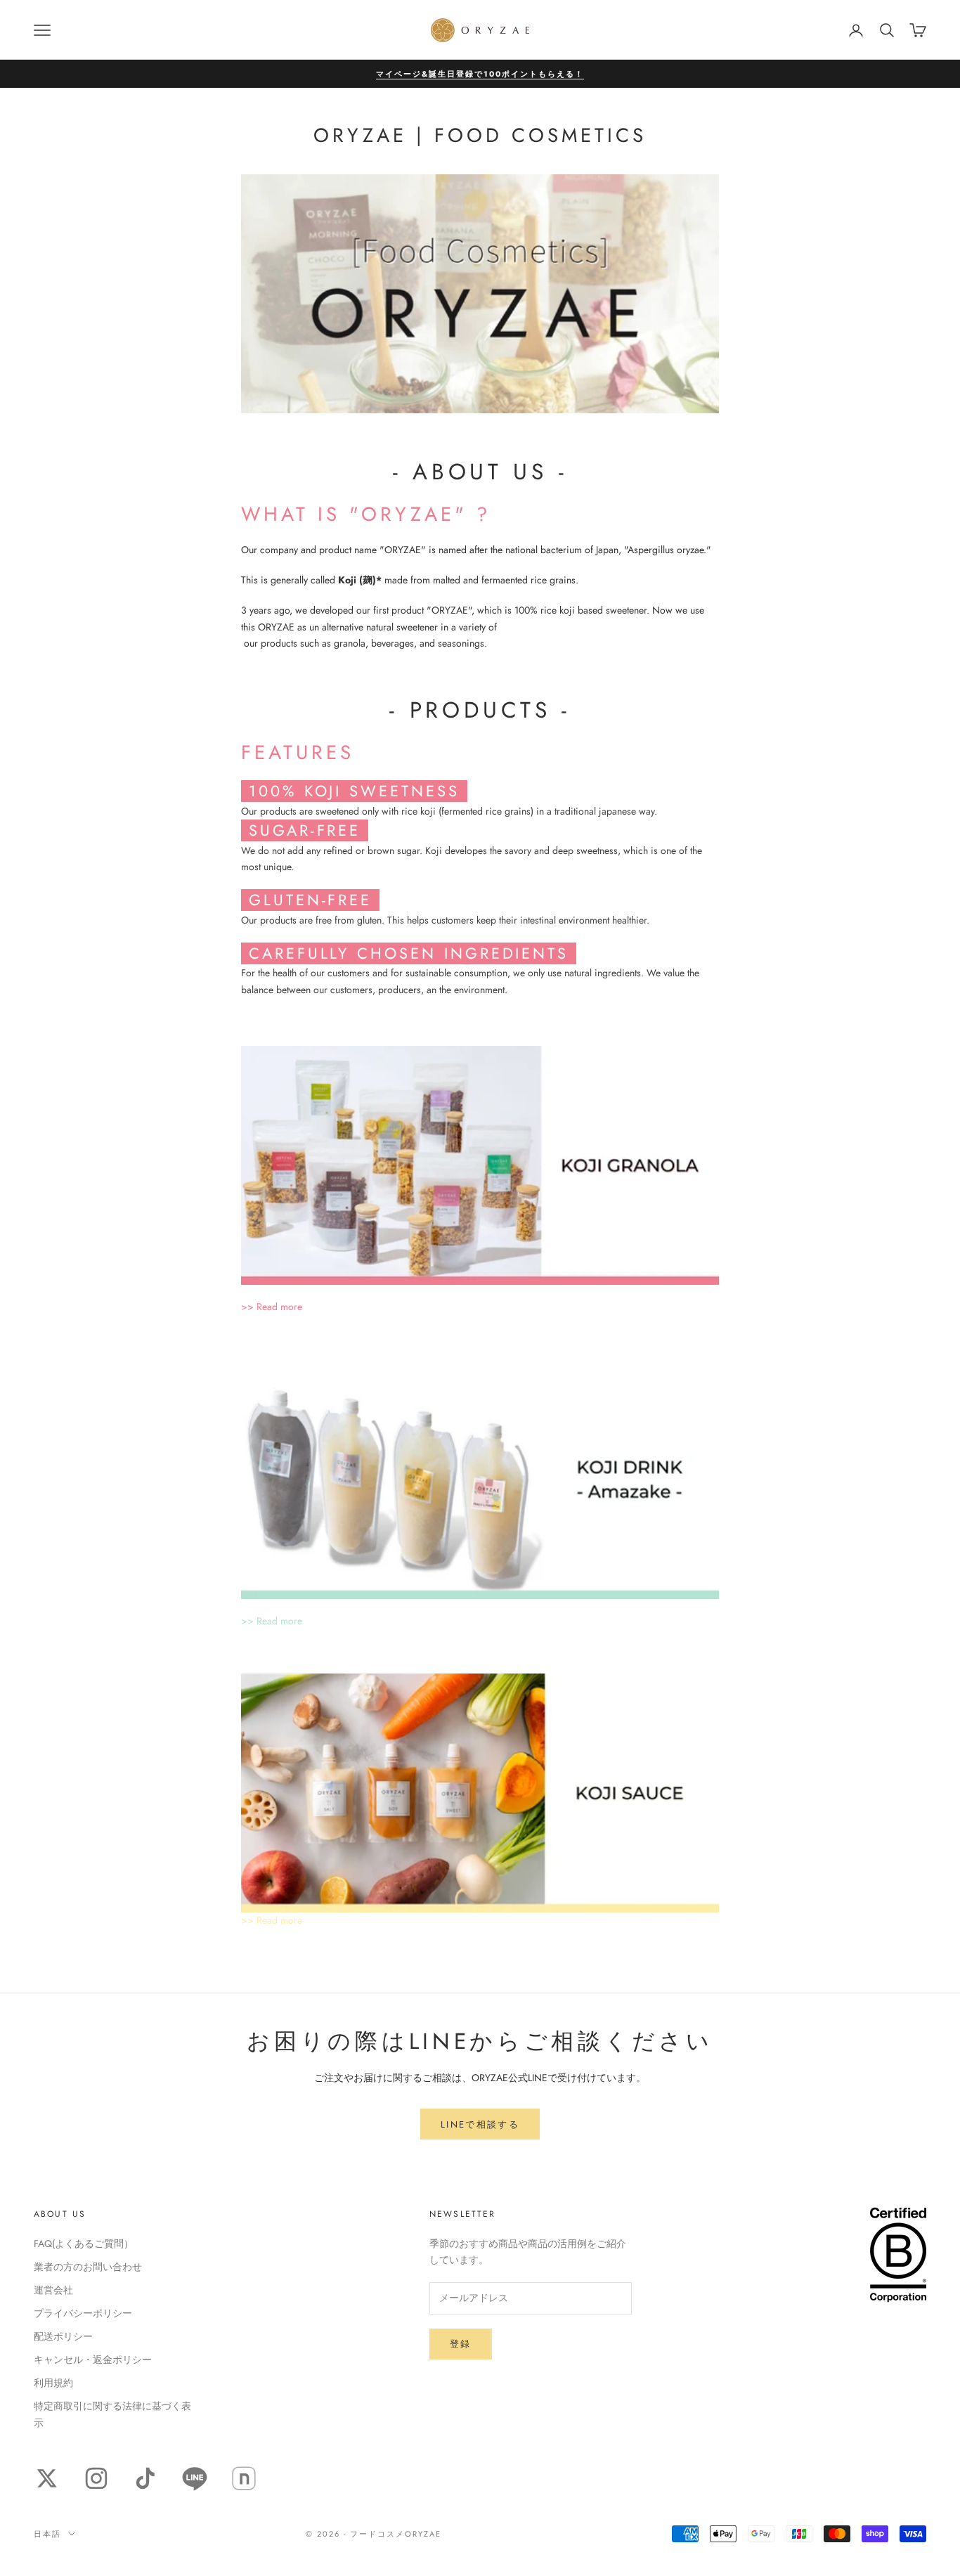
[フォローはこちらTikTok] (145, 2478)
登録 (461, 2344)
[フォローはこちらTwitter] (47, 2478)
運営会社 (53, 2290)
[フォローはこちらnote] (244, 2478)
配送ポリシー (63, 2336)
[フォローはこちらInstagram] (96, 2478)
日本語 (47, 2534)
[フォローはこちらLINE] (195, 2478)
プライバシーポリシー (83, 2313)
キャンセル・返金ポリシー (93, 2360)
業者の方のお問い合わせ (88, 2267)
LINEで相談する (480, 2124)
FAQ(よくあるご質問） (84, 2244)
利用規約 (53, 2383)
